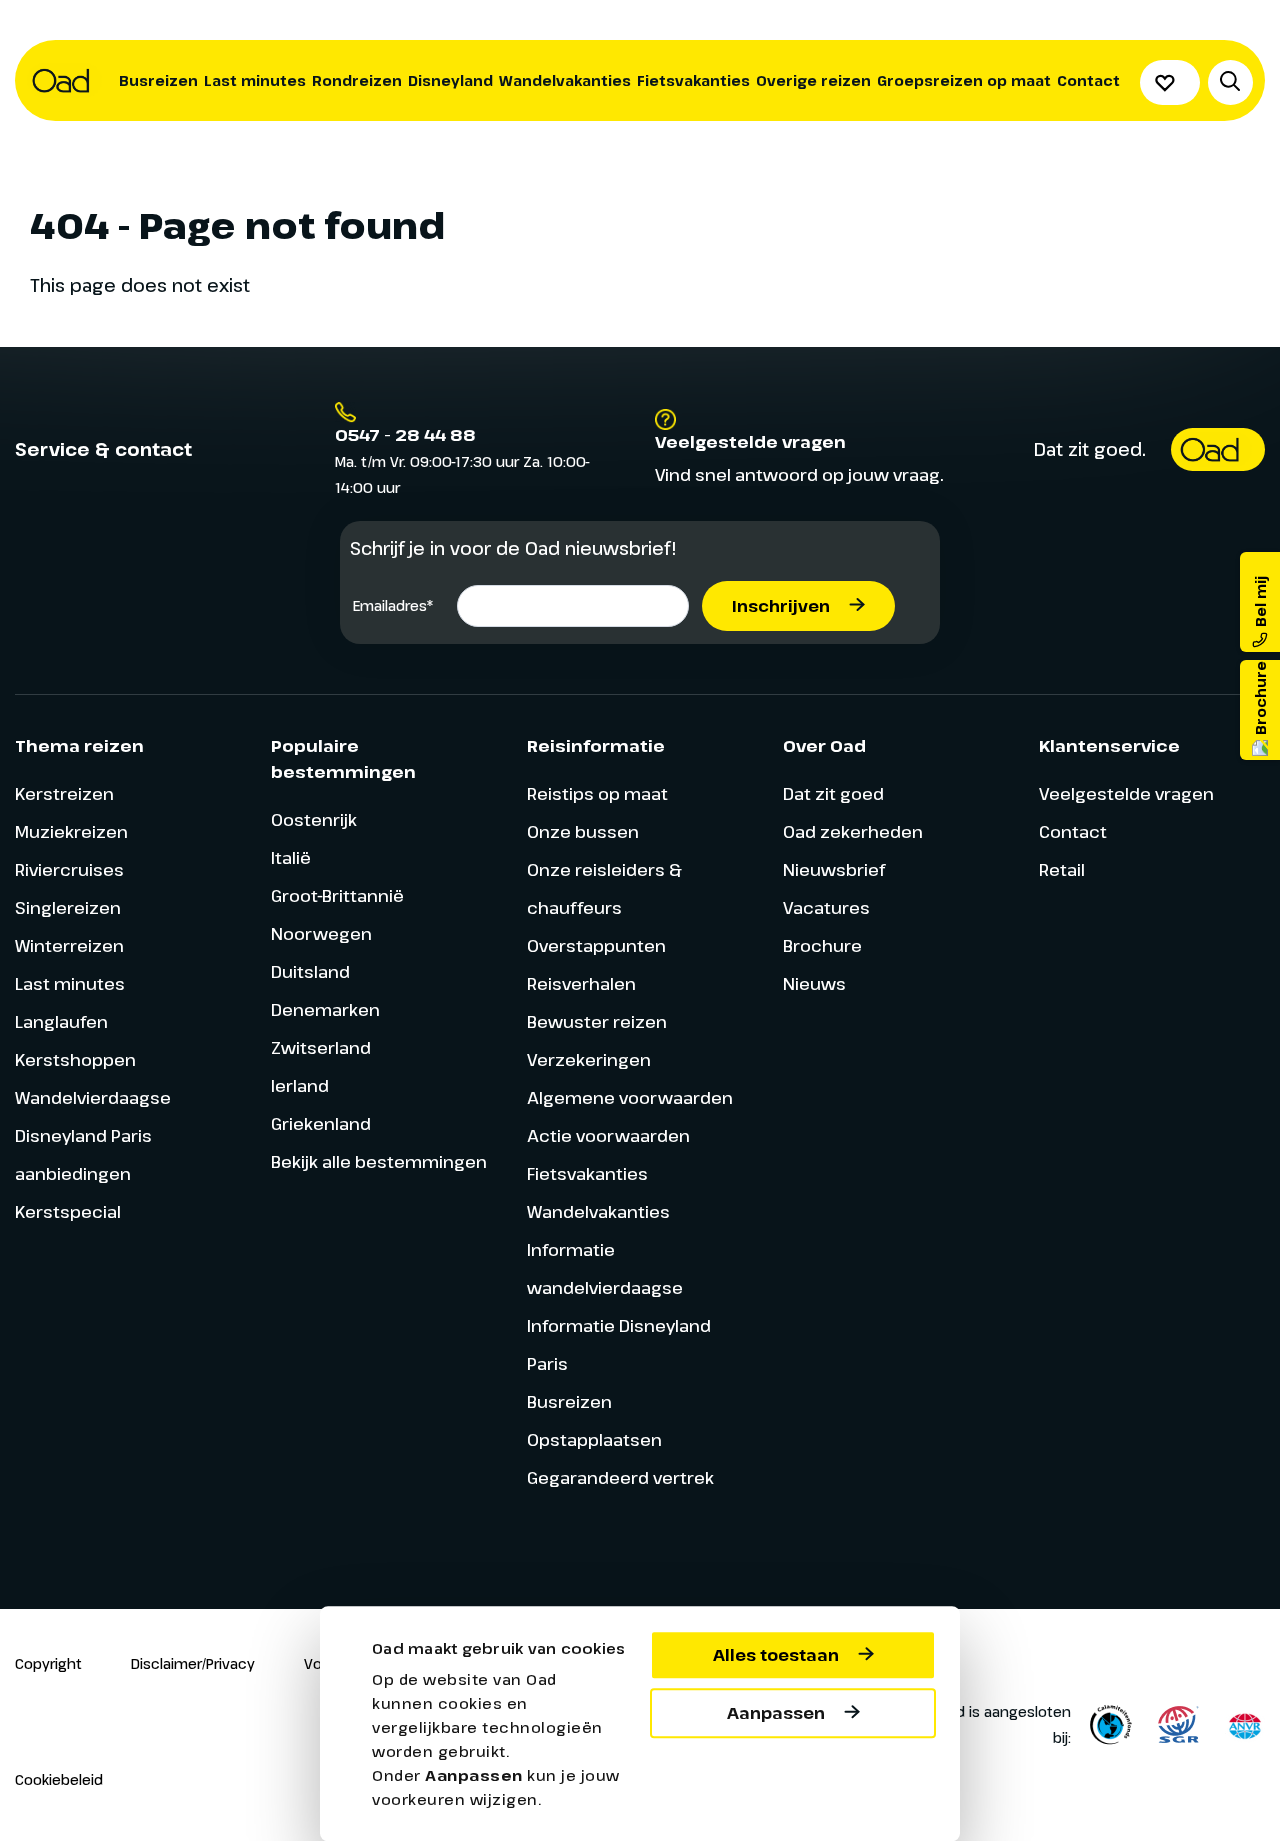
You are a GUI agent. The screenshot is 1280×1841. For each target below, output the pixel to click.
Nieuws (814, 983)
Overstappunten (596, 945)
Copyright (48, 1663)
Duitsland (310, 971)
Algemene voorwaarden (630, 1097)
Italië (291, 857)
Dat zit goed (833, 793)
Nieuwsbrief (834, 869)
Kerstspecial (68, 1211)
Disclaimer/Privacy (193, 1663)
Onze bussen (583, 831)
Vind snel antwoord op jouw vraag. (799, 474)
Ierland (300, 1085)
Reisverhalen (581, 983)
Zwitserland (321, 1047)
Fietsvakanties (693, 80)
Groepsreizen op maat (964, 80)
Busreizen (158, 80)
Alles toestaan (776, 1655)
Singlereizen (68, 907)
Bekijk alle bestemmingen (379, 1161)
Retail (1062, 869)
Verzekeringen (589, 1059)
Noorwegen (321, 933)
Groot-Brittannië (337, 895)
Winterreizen (69, 945)
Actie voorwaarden (608, 1135)
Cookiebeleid (59, 1779)
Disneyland (450, 80)
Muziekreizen (71, 831)
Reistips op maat (597, 793)
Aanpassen (776, 1713)
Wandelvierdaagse (93, 1097)
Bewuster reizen (597, 1021)
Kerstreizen (64, 793)
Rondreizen (357, 80)
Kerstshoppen (75, 1059)
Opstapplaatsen (594, 1439)
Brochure (822, 945)
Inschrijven (781, 606)
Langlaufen (61, 1021)
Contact (1088, 80)
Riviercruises (69, 869)
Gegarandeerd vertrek (620, 1477)
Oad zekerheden (853, 831)
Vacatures (826, 907)
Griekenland (321, 1123)
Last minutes (255, 80)
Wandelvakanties (565, 80)
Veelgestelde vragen (1126, 793)
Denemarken (325, 1009)
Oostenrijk (314, 819)
